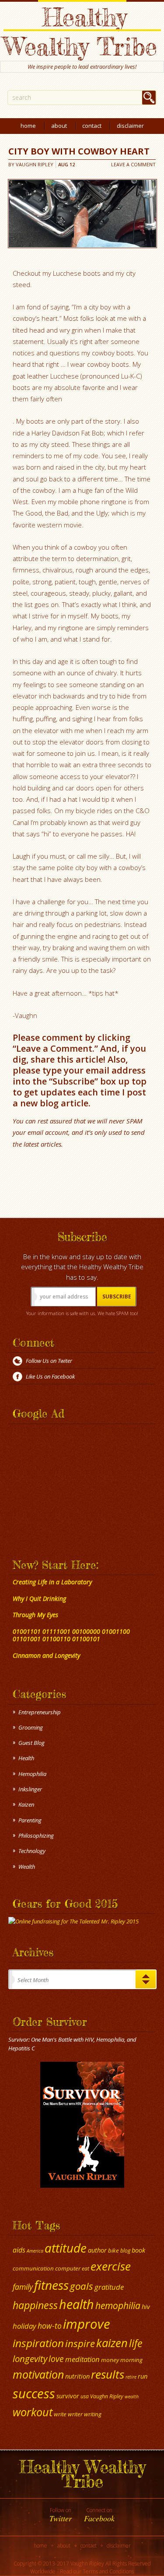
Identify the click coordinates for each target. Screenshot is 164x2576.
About (59, 126)
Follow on (61, 2515)
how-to (50, 2326)
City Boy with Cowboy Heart (79, 151)
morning (131, 2360)
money (110, 2360)
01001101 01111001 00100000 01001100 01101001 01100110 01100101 (71, 1635)
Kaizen (26, 1804)
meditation (82, 2359)
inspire (80, 2343)
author (97, 2250)
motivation (38, 2374)
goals (82, 2286)
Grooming (31, 1727)
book (138, 2250)
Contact (92, 126)
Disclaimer (130, 126)
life (136, 2343)
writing (93, 2414)
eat (85, 2269)
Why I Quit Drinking (39, 1599)
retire (131, 2377)
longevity (30, 2358)
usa (85, 2396)
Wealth (27, 1867)
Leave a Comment (133, 164)
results (108, 2374)
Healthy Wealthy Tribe (80, 32)
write (60, 2414)
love (56, 2359)
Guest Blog (31, 1743)
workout (33, 2412)
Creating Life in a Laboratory (52, 1582)
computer (68, 2268)
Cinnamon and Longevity (46, 1655)
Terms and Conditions (108, 2571)
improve (87, 2324)
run (143, 2376)
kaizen (112, 2343)
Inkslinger (30, 1789)
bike (113, 2250)
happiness (35, 2305)
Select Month (33, 1980)
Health (26, 1758)
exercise (111, 2266)
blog (125, 2251)
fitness (51, 2285)
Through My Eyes (35, 1615)
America (35, 2251)
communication (33, 2268)
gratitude (109, 2287)
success (34, 2394)
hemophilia (118, 2306)
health (77, 2304)
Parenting (30, 1820)
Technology (32, 1851)
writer (75, 2414)
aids (19, 2250)
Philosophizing (36, 1835)
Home (28, 126)
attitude (66, 2248)
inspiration (38, 2343)
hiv (146, 2306)
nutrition (77, 2376)
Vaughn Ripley (35, 164)
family (23, 2287)
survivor (68, 2396)
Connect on (99, 2515)
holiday (24, 2326)
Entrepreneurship (40, 1712)
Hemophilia (32, 1774)
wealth (132, 2397)
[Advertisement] (63, 1482)
